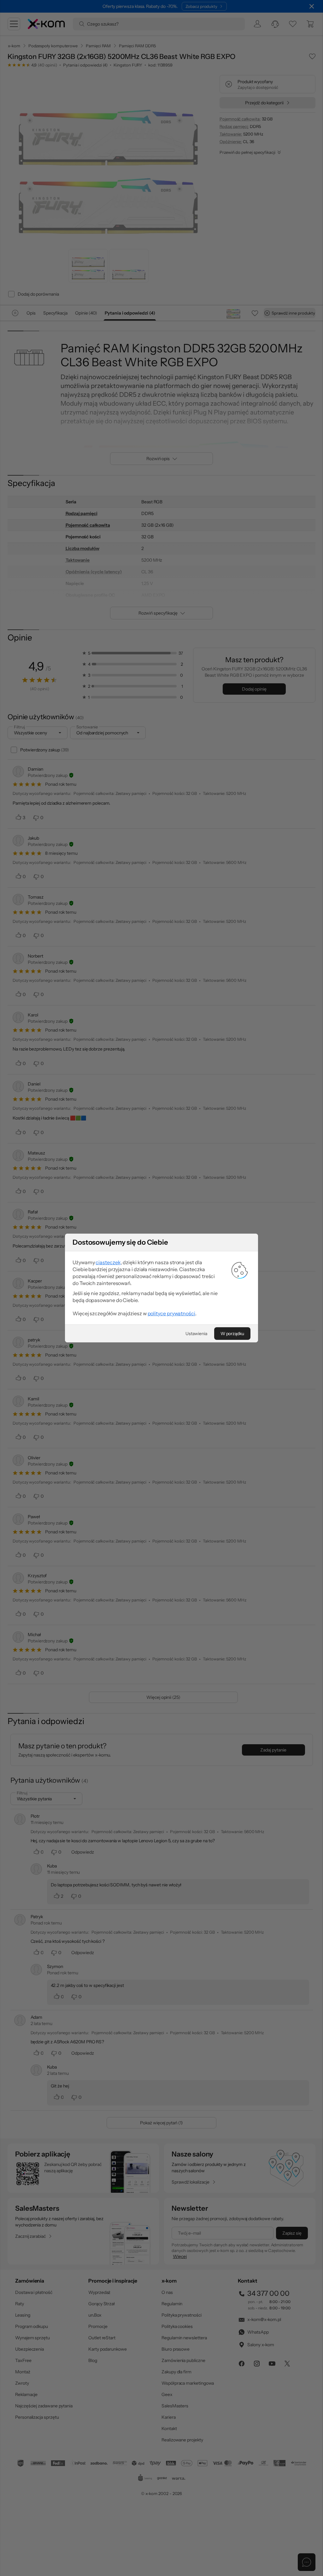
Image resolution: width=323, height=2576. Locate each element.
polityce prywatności (171, 1313)
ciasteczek (108, 1262)
